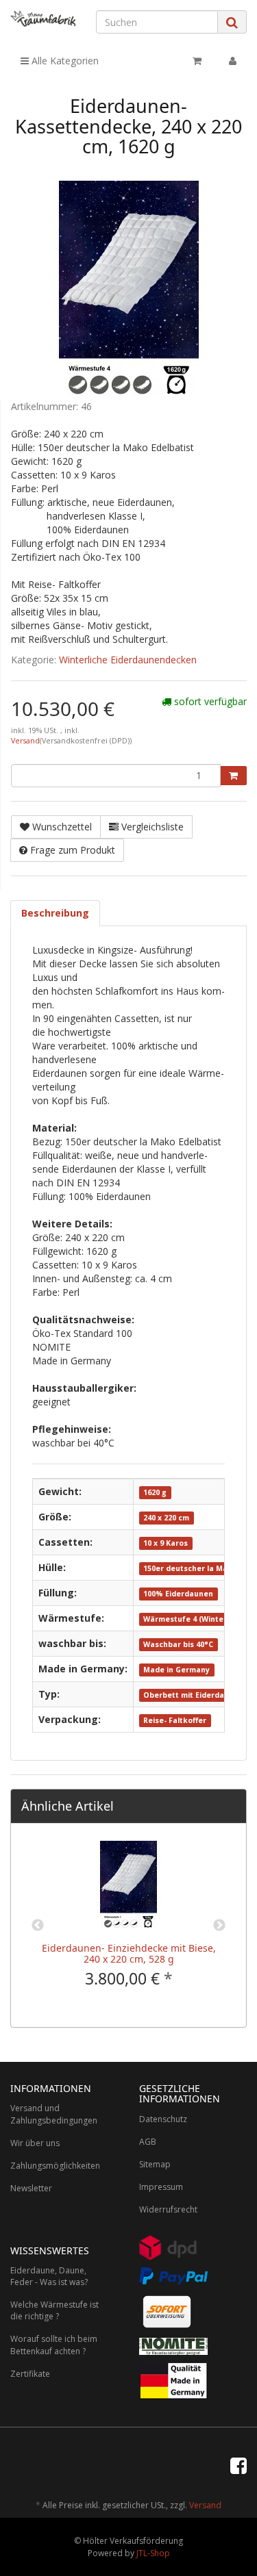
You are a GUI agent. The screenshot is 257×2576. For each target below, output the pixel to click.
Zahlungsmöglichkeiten (55, 2166)
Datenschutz (163, 2119)
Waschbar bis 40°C (178, 1644)
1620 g (155, 1492)
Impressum (161, 2187)
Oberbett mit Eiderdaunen (193, 1695)
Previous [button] (38, 1926)
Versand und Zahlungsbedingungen (54, 2114)
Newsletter (31, 2188)
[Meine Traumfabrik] (43, 18)
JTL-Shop (153, 2553)
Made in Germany (176, 1670)
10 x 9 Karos (166, 1543)
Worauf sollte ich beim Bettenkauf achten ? (54, 2345)
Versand (25, 741)
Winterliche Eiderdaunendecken (128, 660)
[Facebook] (238, 2465)
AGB (148, 2142)
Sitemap (155, 2164)
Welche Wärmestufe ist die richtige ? (54, 2310)
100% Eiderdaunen (178, 1594)
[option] (128, 1925)
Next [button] (219, 1926)
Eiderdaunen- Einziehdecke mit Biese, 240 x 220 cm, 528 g (129, 1953)
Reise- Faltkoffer (175, 1720)
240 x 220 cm (166, 1518)
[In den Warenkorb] (233, 776)
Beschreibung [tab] (55, 913)
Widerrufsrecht (168, 2209)
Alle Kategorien (64, 61)
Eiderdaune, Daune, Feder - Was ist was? (49, 2276)
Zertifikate (30, 2374)
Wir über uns (35, 2143)
